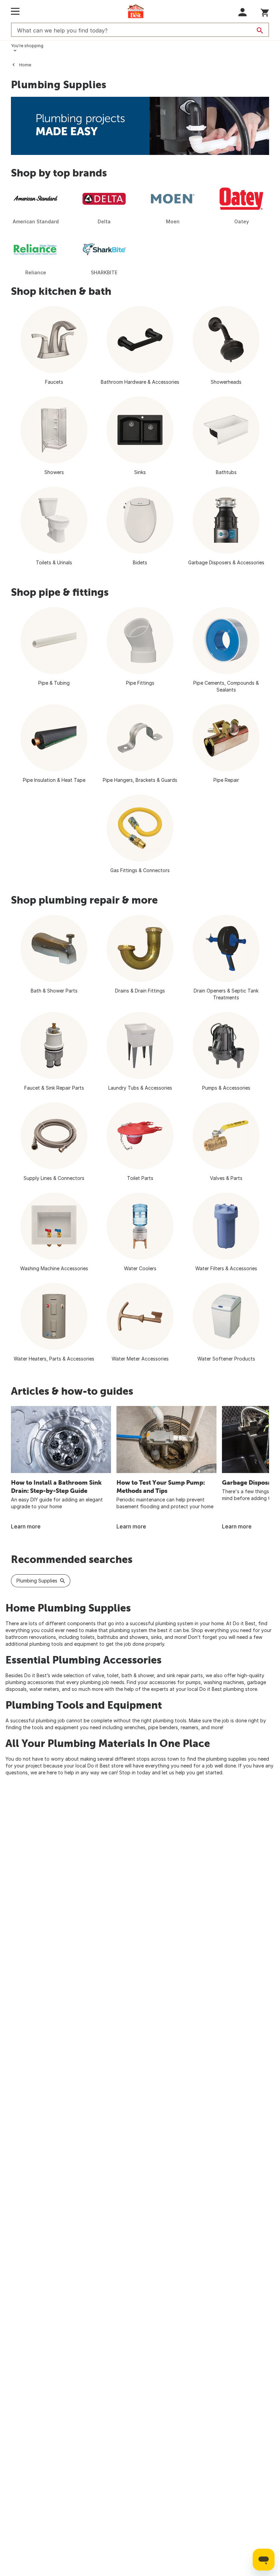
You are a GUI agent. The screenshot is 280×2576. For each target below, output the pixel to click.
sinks (156, 1637)
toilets (87, 1637)
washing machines (224, 1682)
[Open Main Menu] (15, 11)
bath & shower (138, 1675)
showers (139, 1637)
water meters (44, 1689)
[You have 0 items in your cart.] (265, 11)
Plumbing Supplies (37, 1581)
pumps (193, 1682)
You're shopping (27, 46)
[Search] (260, 30)
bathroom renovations (31, 1637)
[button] (243, 12)
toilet (113, 1675)
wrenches (135, 1727)
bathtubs (108, 1637)
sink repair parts (185, 1675)
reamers (190, 1727)
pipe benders (163, 1727)
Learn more (26, 1526)
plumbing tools (170, 1720)
